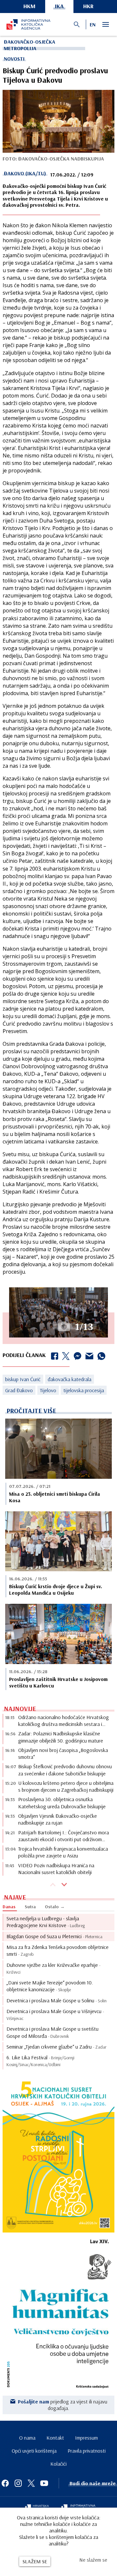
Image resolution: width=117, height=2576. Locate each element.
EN (93, 24)
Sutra (30, 1907)
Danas (9, 1907)
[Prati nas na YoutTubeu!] (44, 2483)
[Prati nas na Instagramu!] (18, 2483)
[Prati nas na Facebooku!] (5, 2483)
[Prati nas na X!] (31, 2483)
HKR (88, 6)
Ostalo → (55, 1907)
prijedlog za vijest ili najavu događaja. (63, 2405)
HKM (29, 6)
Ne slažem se (93, 2560)
